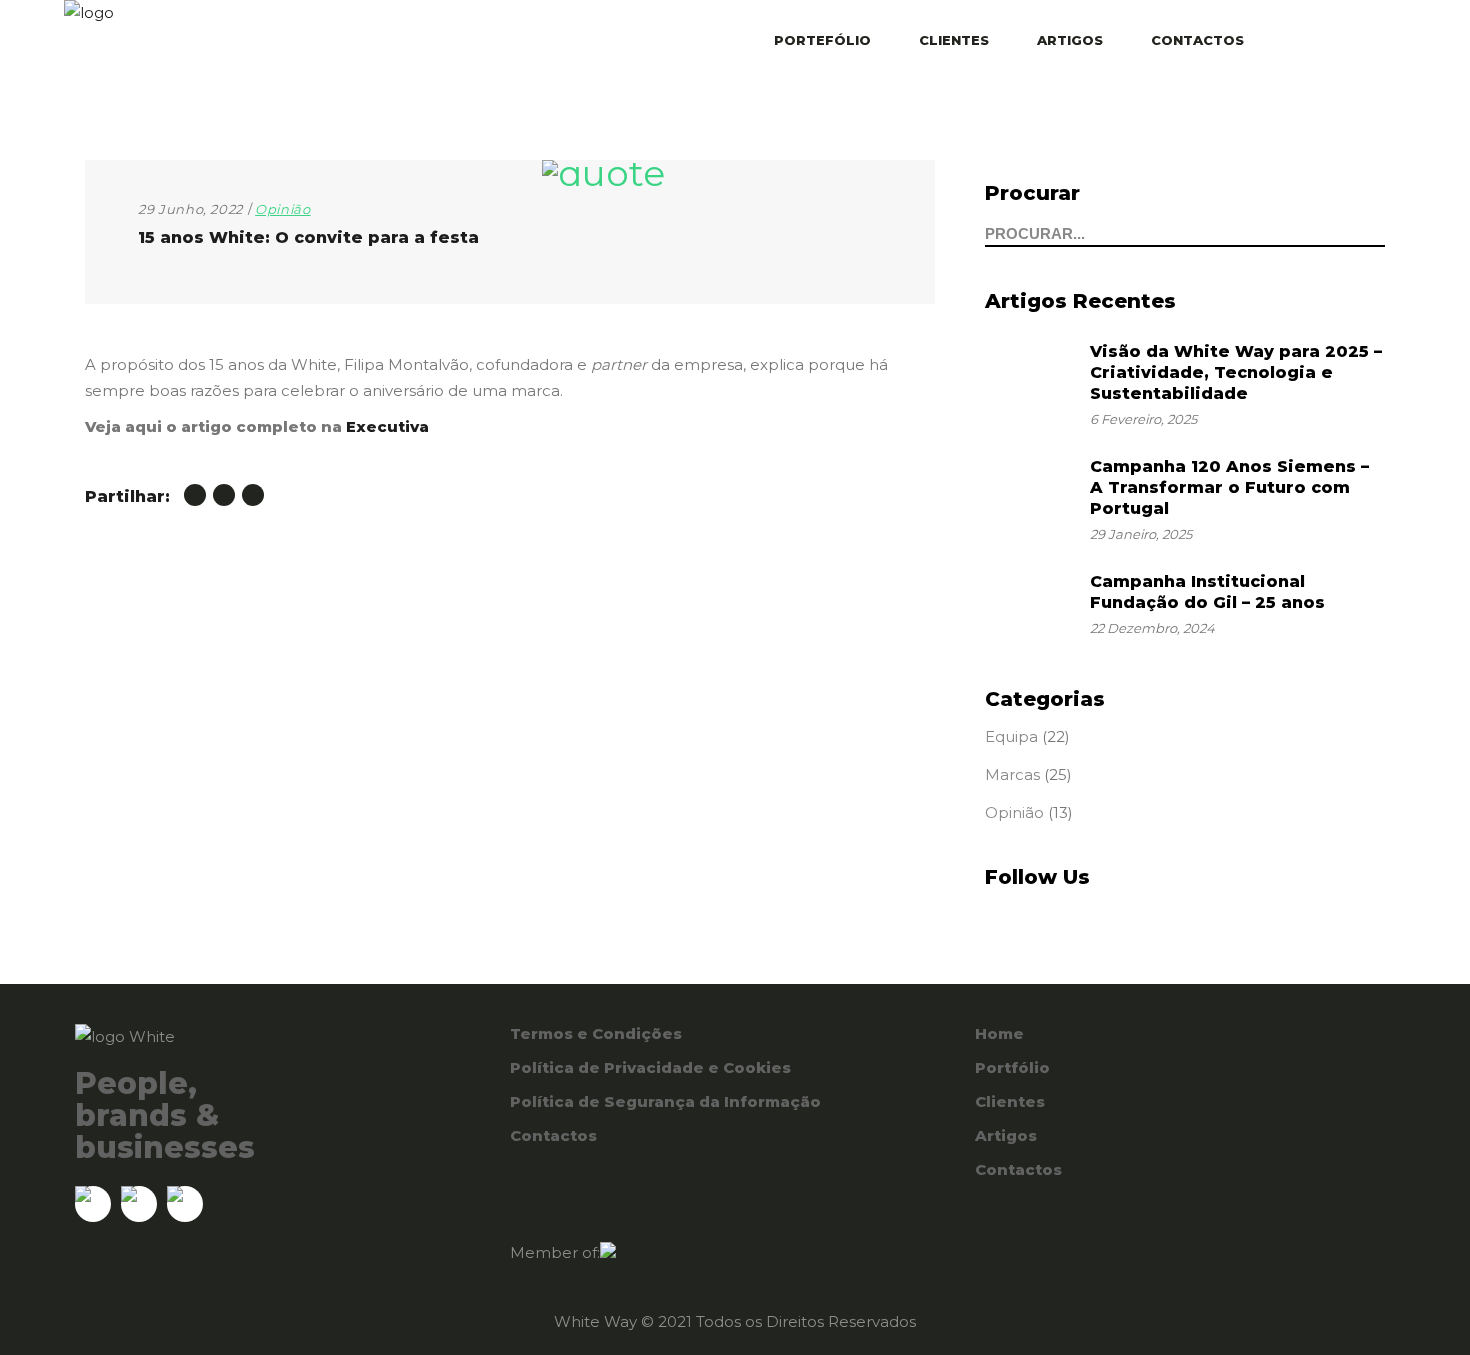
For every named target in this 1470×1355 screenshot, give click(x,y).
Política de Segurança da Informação (665, 1101)
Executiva (387, 426)
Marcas (1012, 774)
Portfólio (1012, 1067)
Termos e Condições (596, 1033)
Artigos (1006, 1135)
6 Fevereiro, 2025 (1143, 419)
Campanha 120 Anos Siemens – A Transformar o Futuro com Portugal (1229, 487)
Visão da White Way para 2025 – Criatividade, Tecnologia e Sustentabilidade (1236, 372)
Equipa (1011, 736)
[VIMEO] (1373, 43)
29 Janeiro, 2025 (1141, 534)
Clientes (1010, 1101)
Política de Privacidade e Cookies (650, 1067)
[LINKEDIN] (1295, 43)
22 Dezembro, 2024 (1152, 628)
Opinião (283, 209)
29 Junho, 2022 (190, 209)
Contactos (553, 1135)
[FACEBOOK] (1347, 43)
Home (999, 1033)
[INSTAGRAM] (1321, 43)
